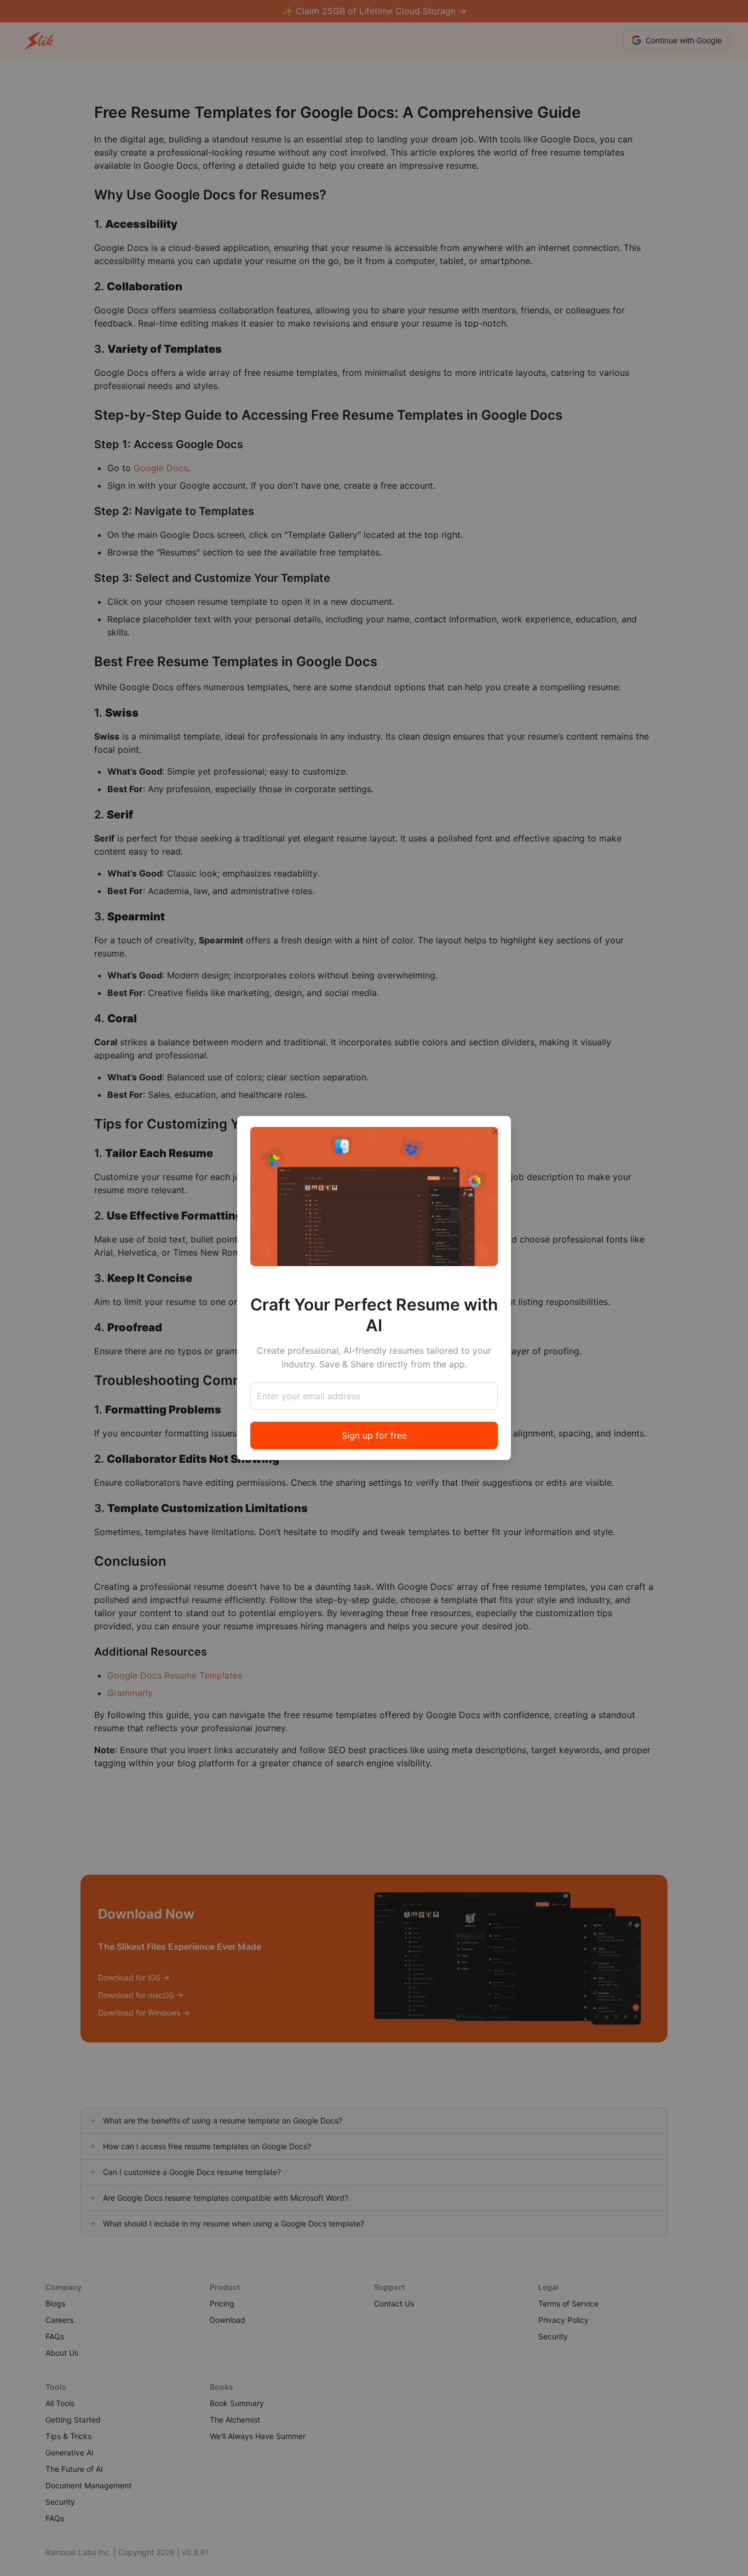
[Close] (496, 1131)
